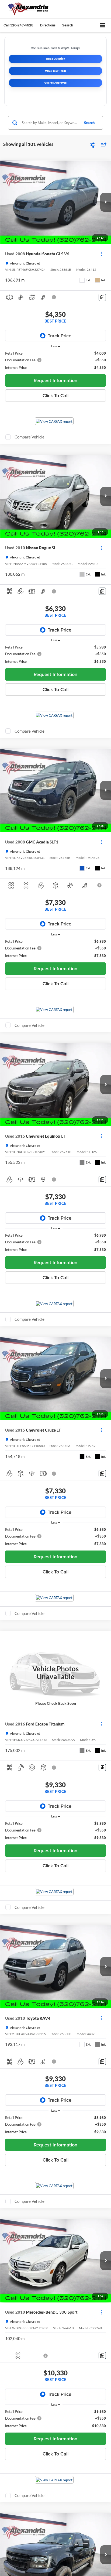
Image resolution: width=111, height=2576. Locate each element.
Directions (48, 25)
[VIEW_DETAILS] (55, 1673)
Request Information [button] (55, 380)
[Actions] (101, 254)
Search (89, 123)
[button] (18, 25)
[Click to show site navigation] (103, 25)
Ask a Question (56, 59)
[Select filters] (93, 145)
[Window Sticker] (102, 1767)
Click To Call (55, 395)
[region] (56, 360)
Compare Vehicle (30, 437)
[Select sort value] (102, 144)
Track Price (60, 336)
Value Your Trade (56, 71)
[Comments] (102, 297)
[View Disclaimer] (54, 297)
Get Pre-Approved (55, 83)
